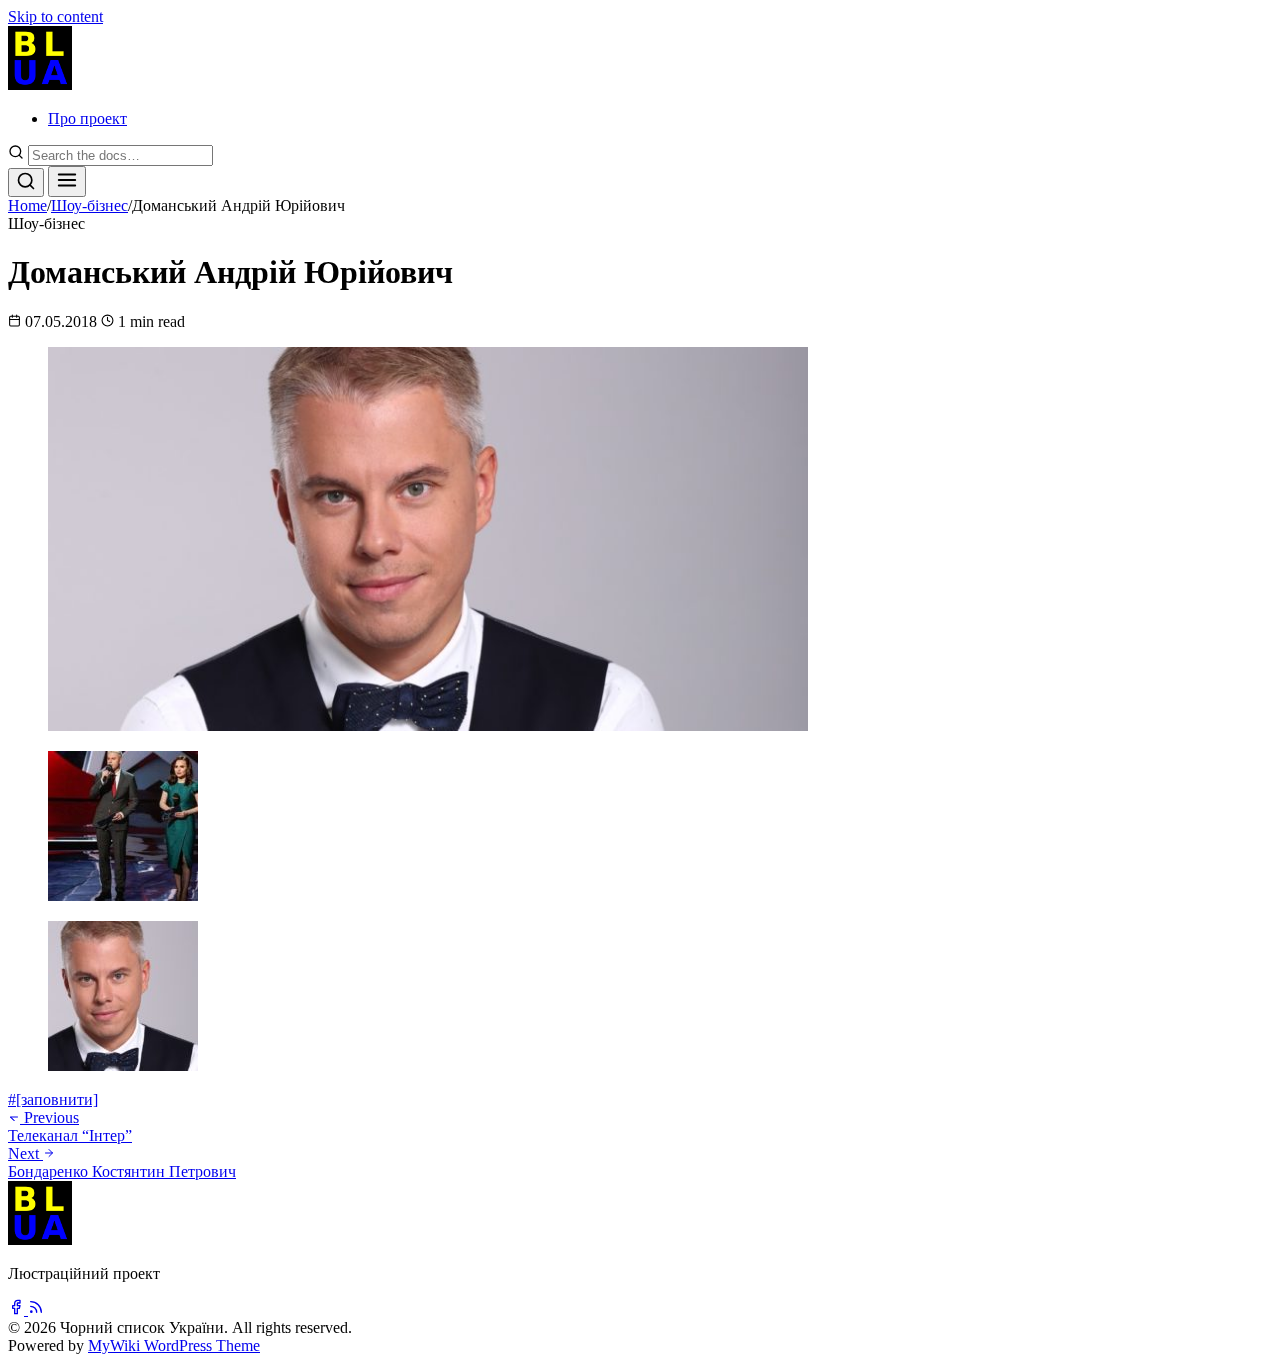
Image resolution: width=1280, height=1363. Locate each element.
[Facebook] (18, 1309)
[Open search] (26, 182)
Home (27, 205)
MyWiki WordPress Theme (174, 1345)
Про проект (87, 118)
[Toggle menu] (67, 181)
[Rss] (36, 1309)
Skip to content (55, 16)
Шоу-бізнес (89, 205)
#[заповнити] (53, 1099)
